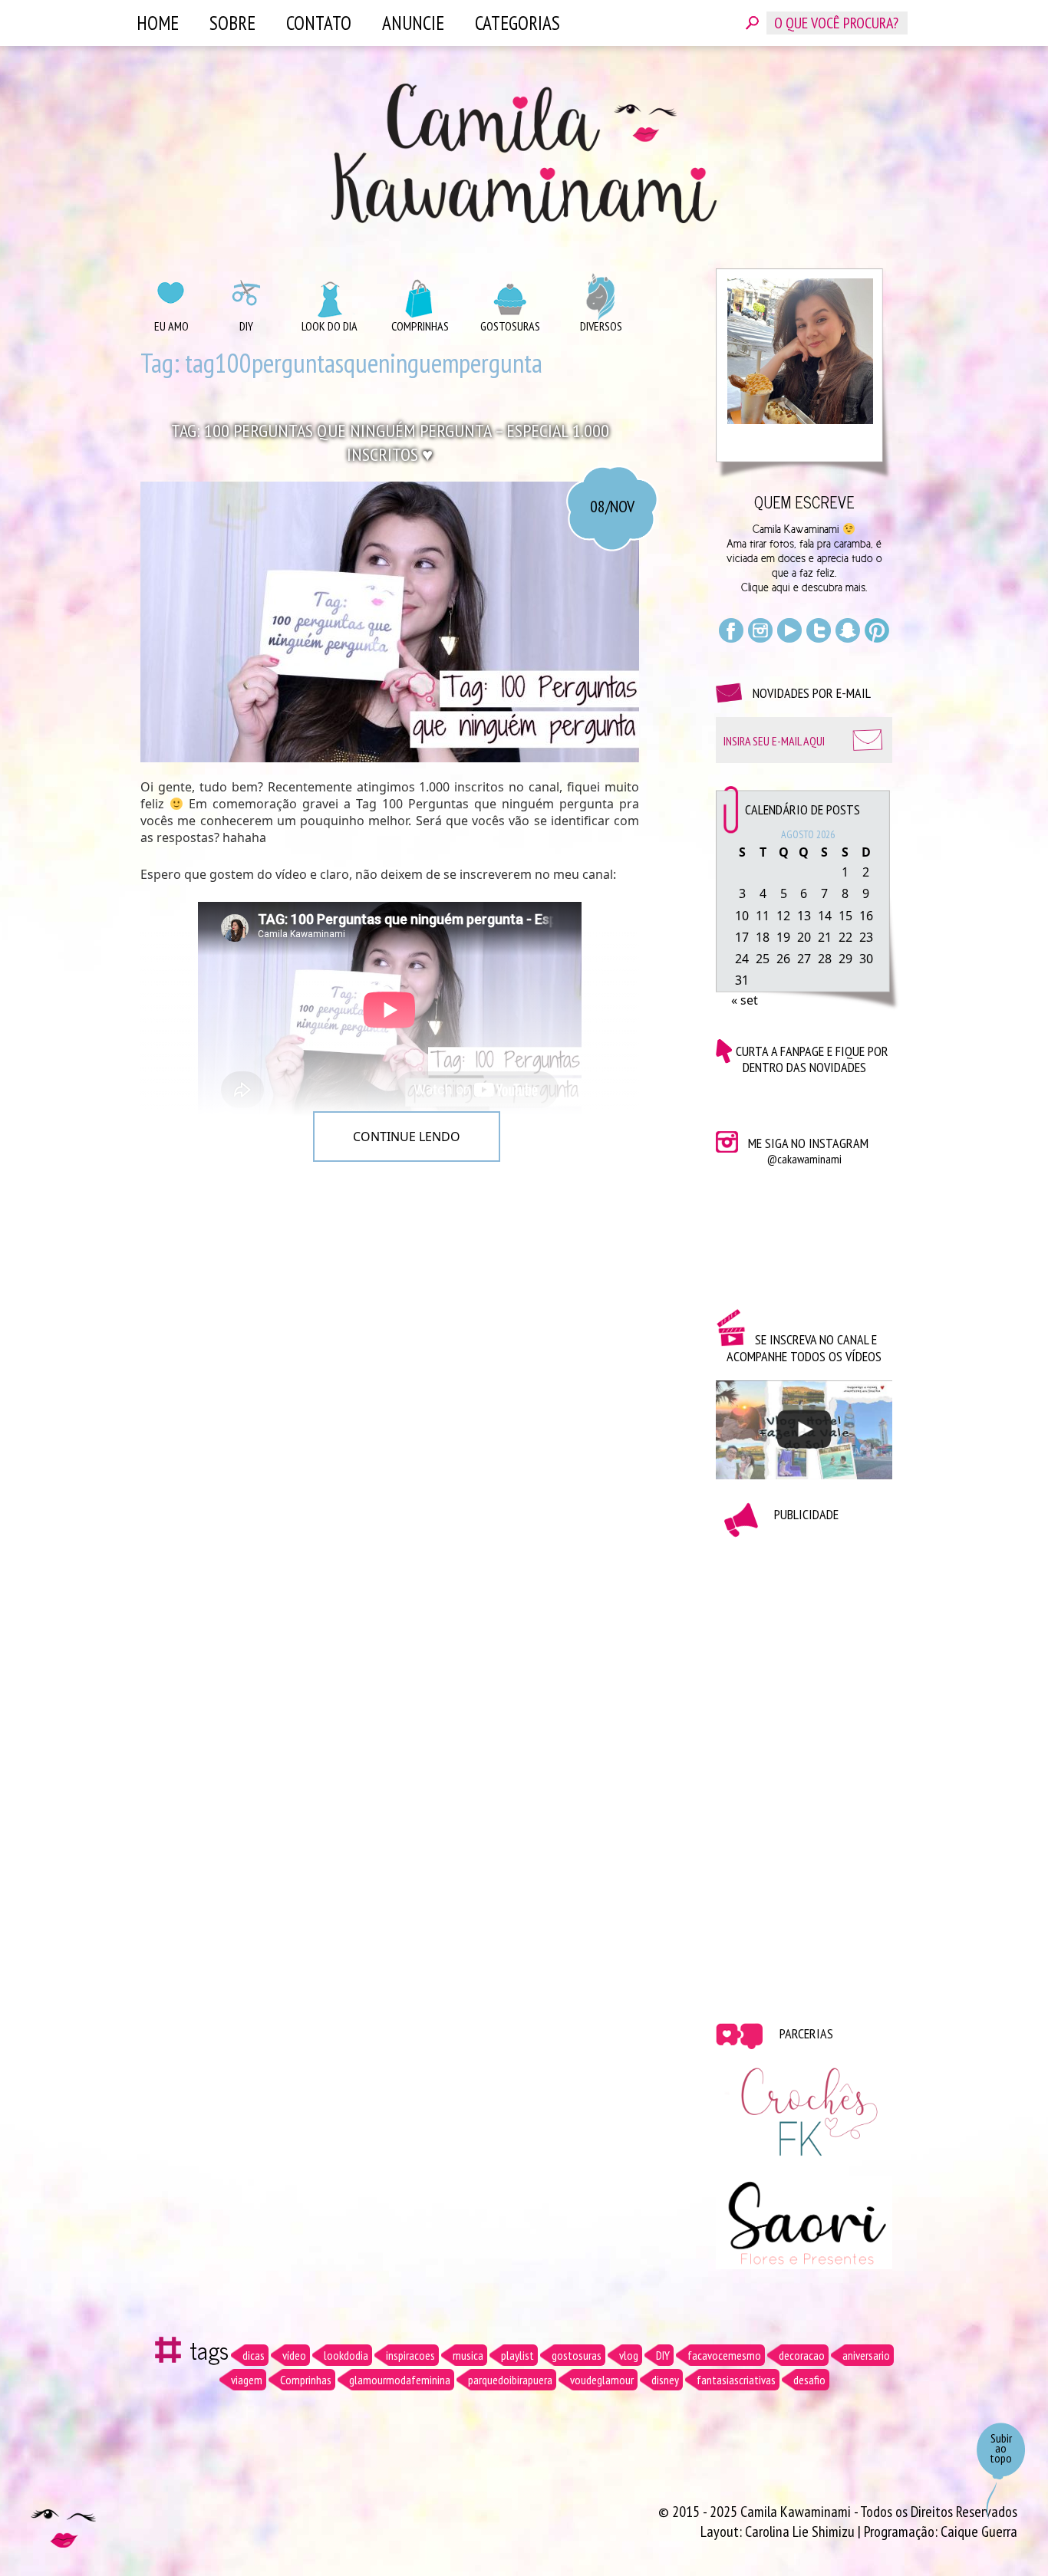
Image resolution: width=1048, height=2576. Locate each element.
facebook (731, 630)
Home (158, 23)
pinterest (877, 630)
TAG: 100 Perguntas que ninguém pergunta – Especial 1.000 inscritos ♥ (390, 442)
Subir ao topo (1001, 2448)
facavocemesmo (724, 2355)
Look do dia (330, 326)
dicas (254, 2355)
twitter (819, 630)
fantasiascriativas (736, 2380)
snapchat (848, 630)
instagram (760, 630)
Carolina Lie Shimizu (801, 2532)
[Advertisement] (804, 1768)
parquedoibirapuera (510, 2380)
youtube (789, 630)
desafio (809, 2380)
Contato (319, 23)
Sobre (232, 23)
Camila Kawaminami (524, 153)
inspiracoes (410, 2355)
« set (745, 1000)
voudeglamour (602, 2380)
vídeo (294, 2355)
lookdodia (346, 2355)
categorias (517, 23)
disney (665, 2380)
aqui (781, 587)
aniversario (866, 2355)
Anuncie (413, 23)
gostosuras (577, 2355)
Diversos (601, 326)
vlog (629, 2355)
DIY (246, 326)
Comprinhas (420, 326)
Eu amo (171, 326)
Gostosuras (510, 326)
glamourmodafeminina (400, 2380)
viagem (247, 2380)
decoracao (802, 2355)
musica (468, 2355)
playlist (517, 2355)
